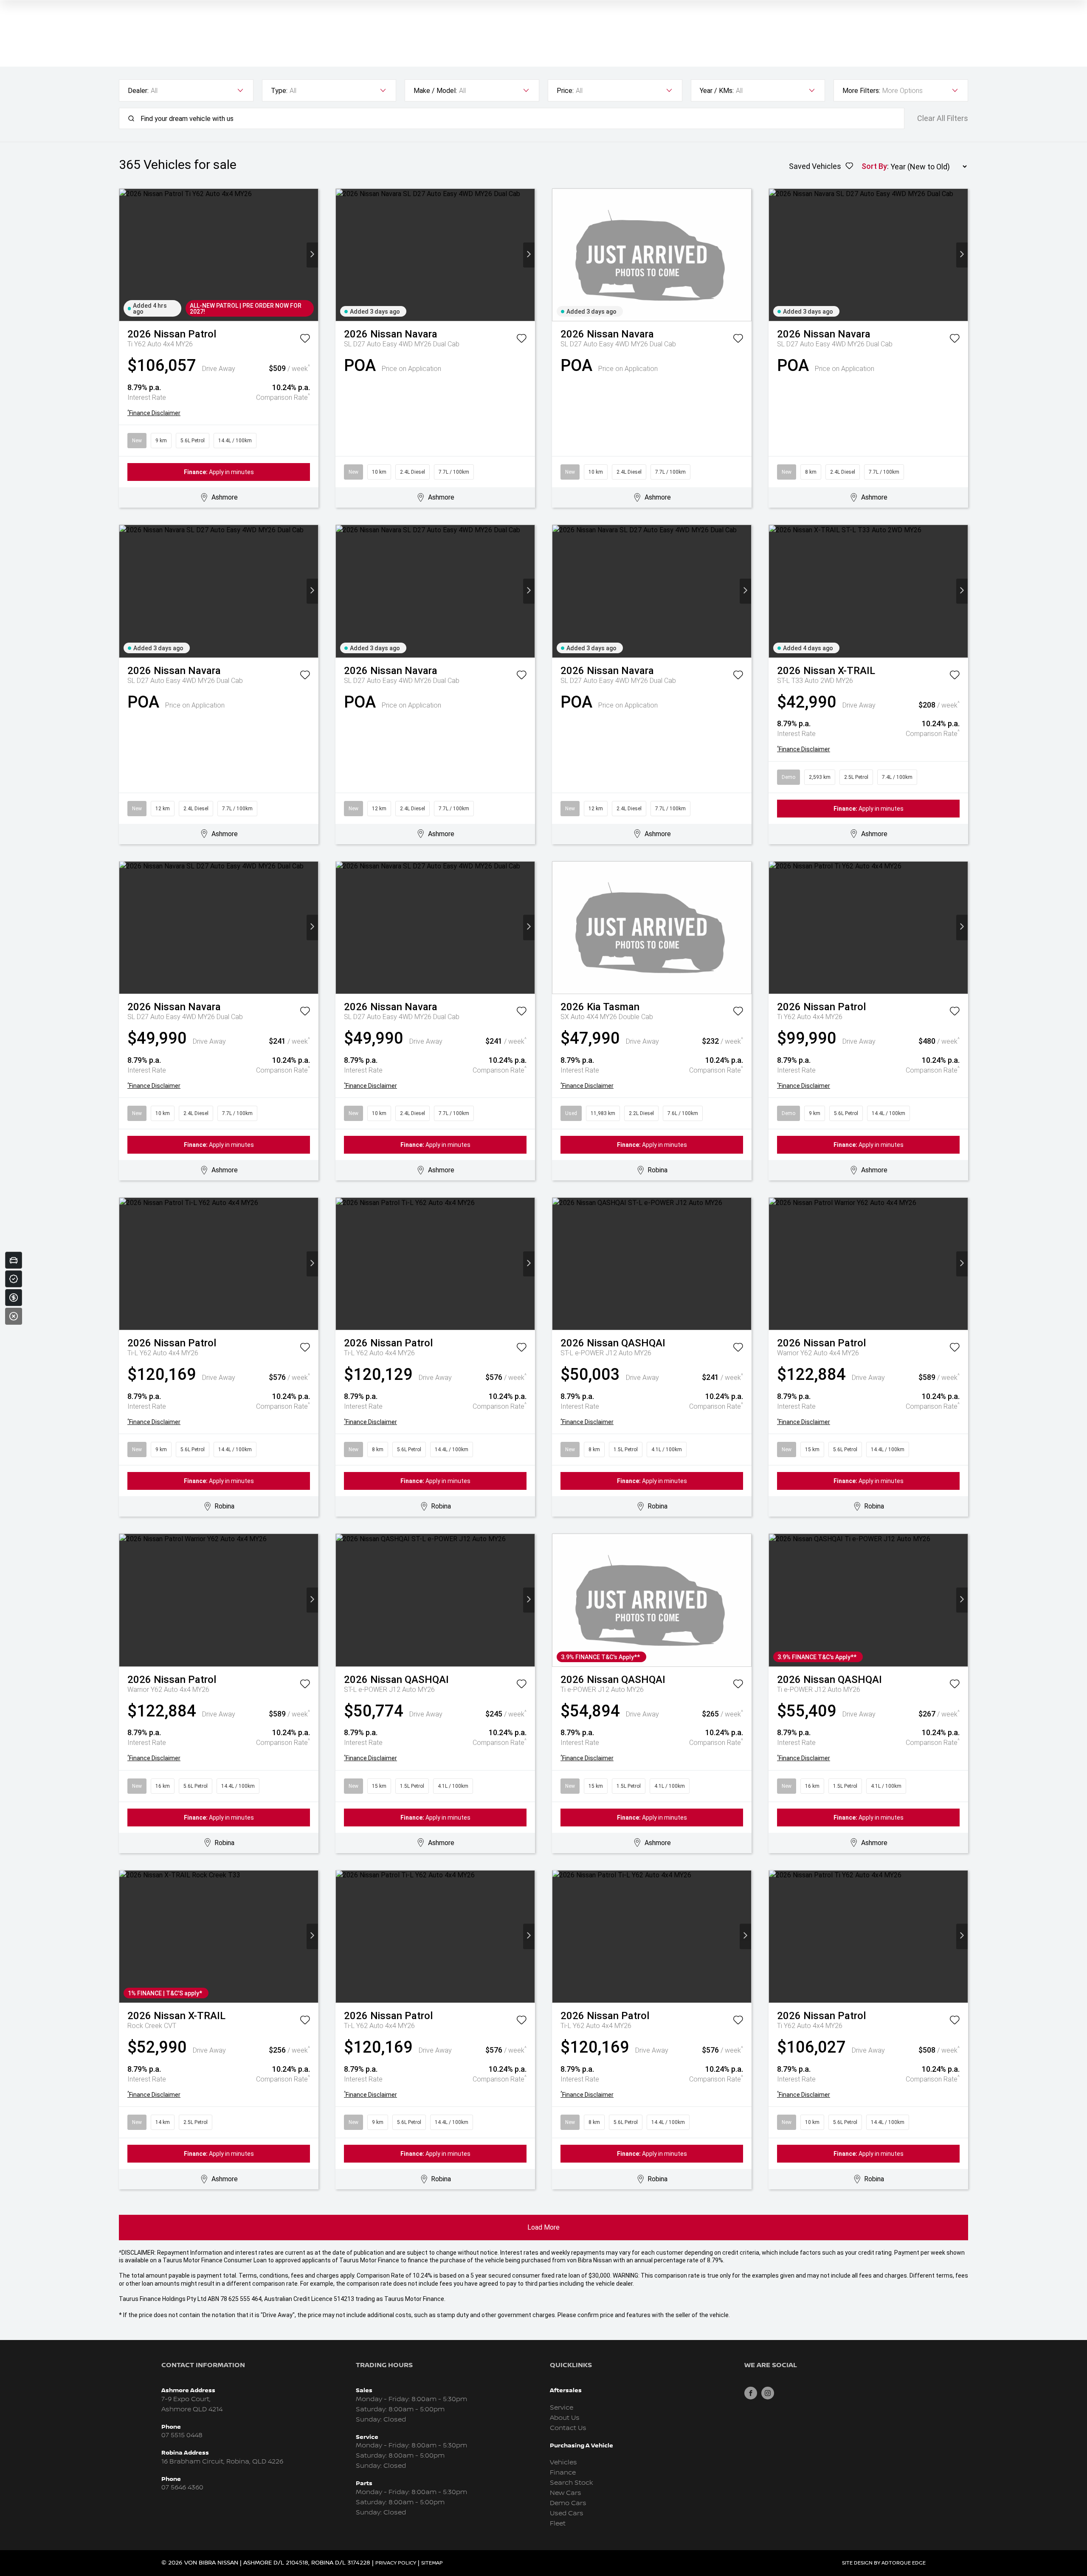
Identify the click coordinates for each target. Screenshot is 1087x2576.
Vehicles (563, 2462)
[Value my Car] (14, 1260)
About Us (565, 2418)
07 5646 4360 (182, 2488)
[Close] (14, 1316)
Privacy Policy (396, 2563)
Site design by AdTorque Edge (884, 2563)
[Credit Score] (14, 1279)
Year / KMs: (717, 91)
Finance (563, 2473)
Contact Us (568, 2428)
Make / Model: (435, 91)
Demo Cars (568, 2503)
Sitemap (432, 2563)
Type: (279, 91)
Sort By (874, 166)
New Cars (566, 2493)
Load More (543, 2227)
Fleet (558, 2524)
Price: (565, 91)
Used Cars (567, 2513)
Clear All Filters (943, 118)
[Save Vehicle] (305, 340)
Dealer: (138, 91)
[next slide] (312, 255)
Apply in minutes (219, 472)
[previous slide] (125, 255)
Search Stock (572, 2483)
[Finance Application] (14, 1298)
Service (562, 2408)
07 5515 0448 (182, 2435)
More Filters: (861, 91)
